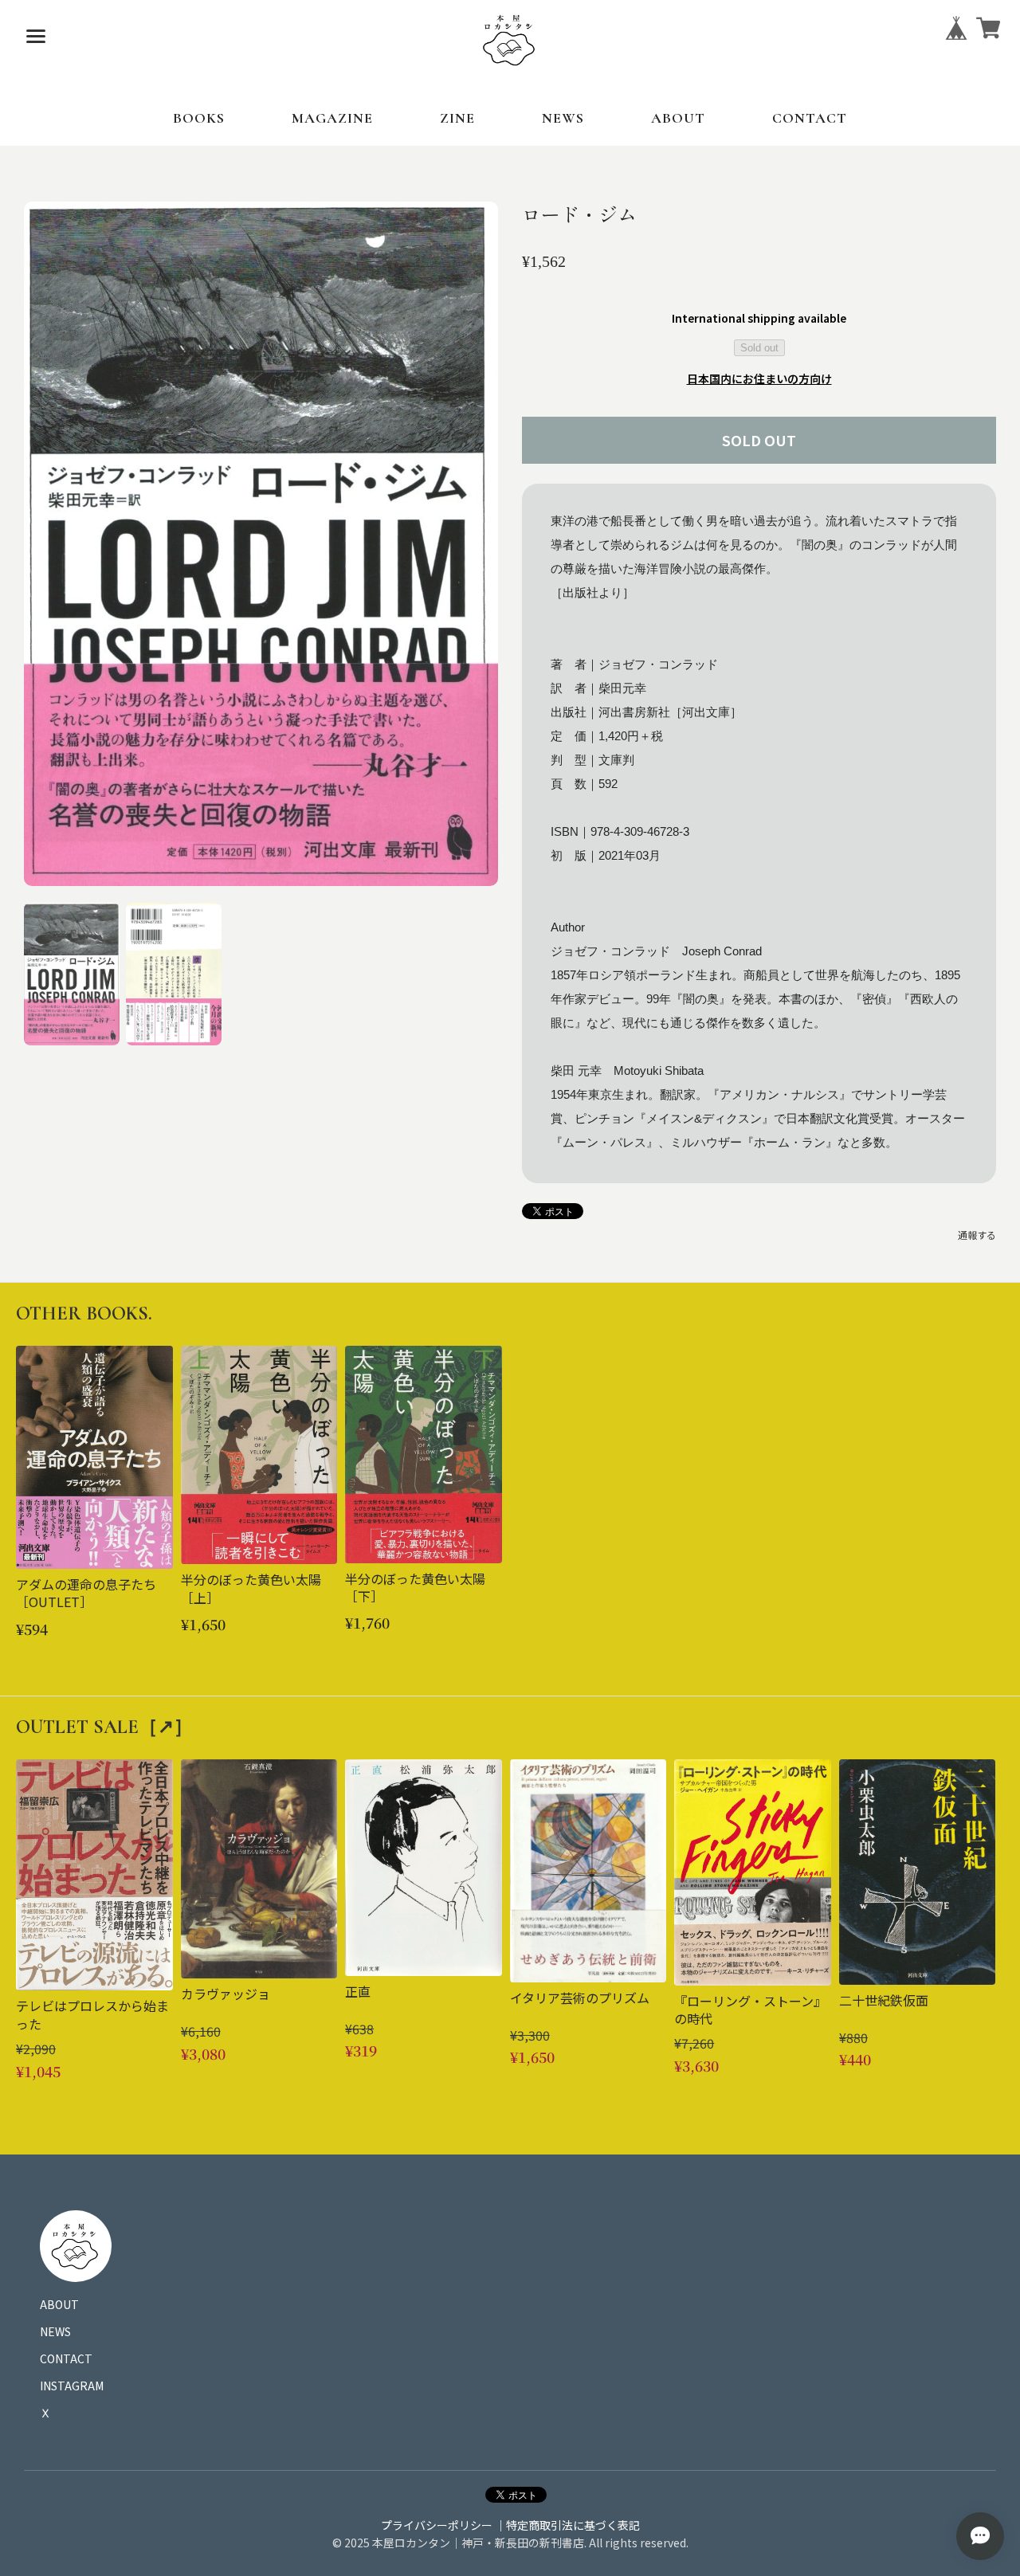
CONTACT (810, 118)
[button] (72, 974)
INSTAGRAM (72, 2386)
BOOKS (199, 118)
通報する (977, 1235)
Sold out (759, 348)
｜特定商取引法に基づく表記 (567, 2525)
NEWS (563, 118)
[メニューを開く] (36, 36)
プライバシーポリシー (437, 2525)
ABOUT (678, 118)
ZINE (457, 118)
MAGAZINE (332, 118)
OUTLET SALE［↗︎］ (104, 1727)
